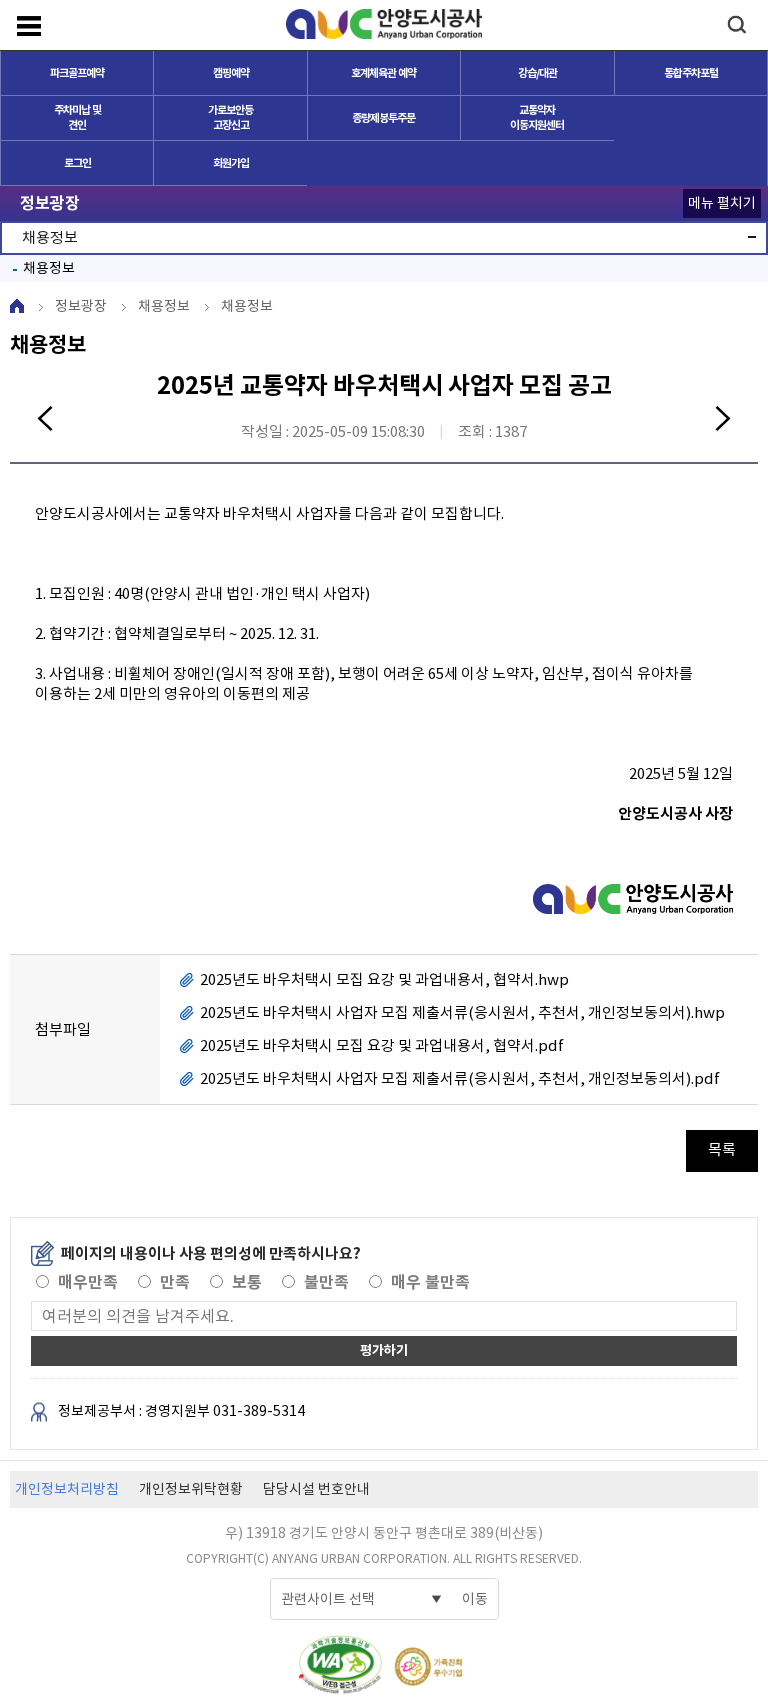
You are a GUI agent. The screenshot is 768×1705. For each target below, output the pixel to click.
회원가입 (231, 163)
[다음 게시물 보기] (723, 421)
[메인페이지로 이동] (384, 24)
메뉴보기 (29, 26)
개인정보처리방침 (67, 1489)
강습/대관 (537, 73)
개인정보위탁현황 (191, 1489)
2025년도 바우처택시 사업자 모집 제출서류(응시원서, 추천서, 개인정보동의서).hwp (462, 1012)
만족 (175, 1282)
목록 (722, 1149)
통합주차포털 (691, 73)
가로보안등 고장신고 (230, 117)
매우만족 (88, 1282)
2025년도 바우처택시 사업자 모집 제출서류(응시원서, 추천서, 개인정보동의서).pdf (460, 1078)
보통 (247, 1282)
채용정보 (49, 268)
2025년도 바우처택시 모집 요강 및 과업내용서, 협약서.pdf (382, 1045)
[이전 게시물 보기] (45, 421)
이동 (475, 1599)
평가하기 (384, 1350)
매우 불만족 (430, 1282)
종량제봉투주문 (383, 118)
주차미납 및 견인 (77, 117)
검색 (736, 24)
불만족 (326, 1282)
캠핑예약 (231, 73)
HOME (17, 306)
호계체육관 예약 (383, 73)
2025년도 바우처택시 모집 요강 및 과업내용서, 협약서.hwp (384, 979)
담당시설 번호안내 (316, 1489)
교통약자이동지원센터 (537, 117)
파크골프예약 (77, 73)
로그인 (77, 163)
